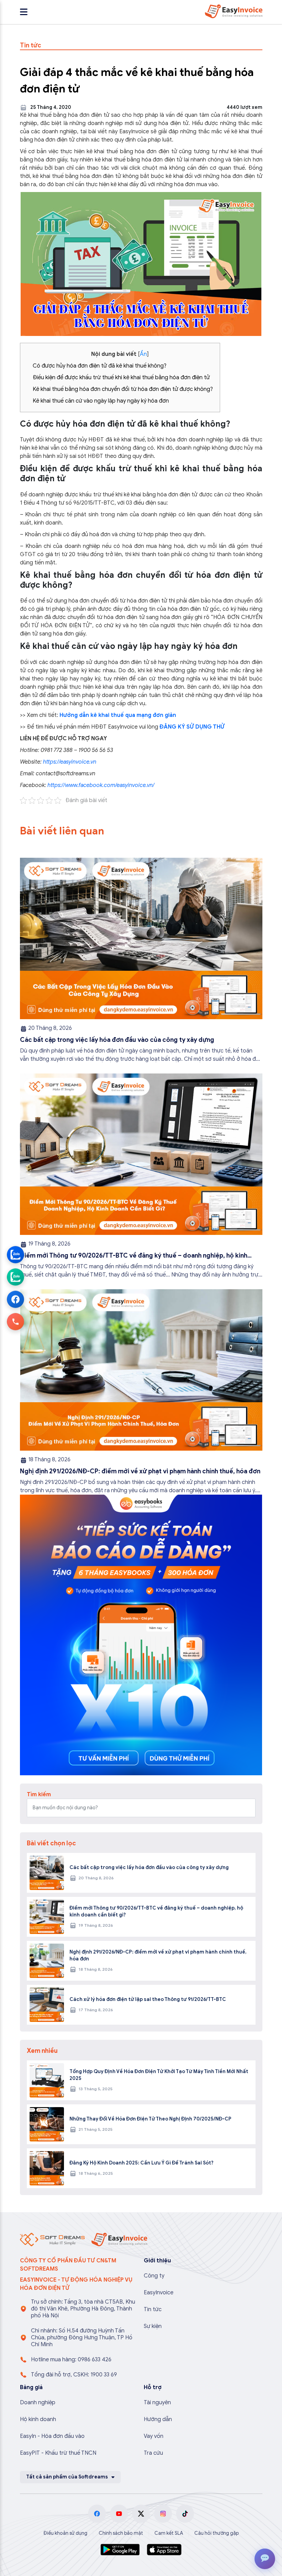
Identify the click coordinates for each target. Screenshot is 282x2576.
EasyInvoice (159, 2293)
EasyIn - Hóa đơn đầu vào (52, 2436)
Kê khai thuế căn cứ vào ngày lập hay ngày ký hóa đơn (101, 401)
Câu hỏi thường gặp (217, 2533)
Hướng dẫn (158, 2419)
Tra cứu (153, 2453)
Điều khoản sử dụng (65, 2533)
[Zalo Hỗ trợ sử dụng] (15, 1277)
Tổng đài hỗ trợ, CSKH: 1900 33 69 (74, 2375)
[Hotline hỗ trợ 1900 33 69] (15, 1321)
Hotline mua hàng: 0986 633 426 (71, 2360)
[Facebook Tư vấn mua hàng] (15, 1299)
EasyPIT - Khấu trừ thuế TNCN (58, 2453)
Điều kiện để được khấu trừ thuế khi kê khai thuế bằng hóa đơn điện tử (121, 378)
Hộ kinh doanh (38, 2419)
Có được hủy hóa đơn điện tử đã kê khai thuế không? (100, 366)
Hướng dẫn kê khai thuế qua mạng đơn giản (118, 715)
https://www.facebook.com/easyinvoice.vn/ (101, 785)
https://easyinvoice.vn (70, 762)
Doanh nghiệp (38, 2403)
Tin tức (153, 2309)
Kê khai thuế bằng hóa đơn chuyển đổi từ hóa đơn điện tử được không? (123, 389)
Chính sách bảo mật (121, 2533)
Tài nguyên (157, 2403)
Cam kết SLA (169, 2533)
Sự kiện (153, 2326)
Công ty (154, 2276)
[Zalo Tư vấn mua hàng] (15, 1255)
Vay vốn (154, 2436)
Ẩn (143, 354)
